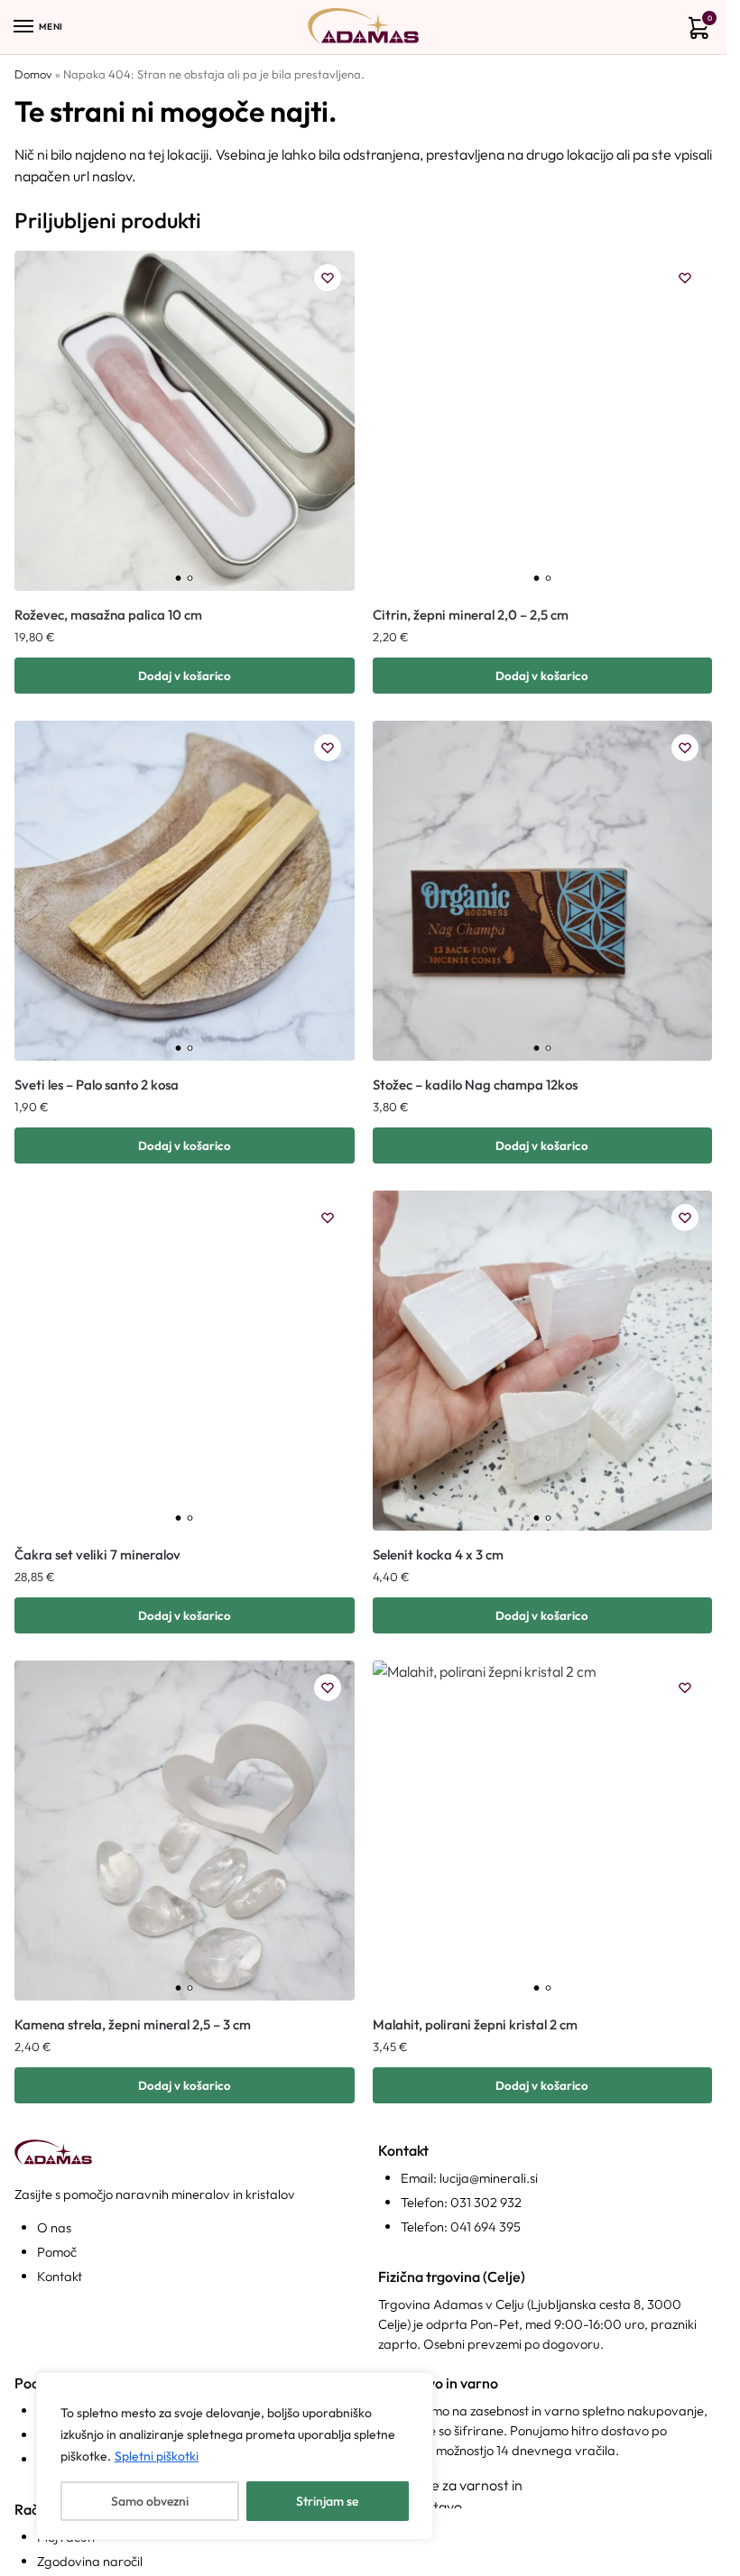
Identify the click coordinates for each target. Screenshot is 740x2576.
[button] (696, 31)
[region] (235, 2456)
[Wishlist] (328, 278)
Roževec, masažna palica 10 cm (108, 615)
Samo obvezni (150, 2501)
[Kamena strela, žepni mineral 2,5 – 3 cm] (185, 1831)
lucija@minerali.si (489, 2178)
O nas (54, 2227)
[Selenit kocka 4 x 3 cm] (543, 1361)
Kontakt (60, 2276)
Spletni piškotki (157, 2456)
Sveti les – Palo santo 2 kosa (97, 1085)
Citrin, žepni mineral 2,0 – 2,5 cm (471, 615)
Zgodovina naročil (90, 2561)
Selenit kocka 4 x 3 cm (438, 1555)
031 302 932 (486, 2202)
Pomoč (57, 2252)
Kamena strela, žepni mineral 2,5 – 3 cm (133, 2024)
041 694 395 (486, 2226)
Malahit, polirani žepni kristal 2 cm (475, 2024)
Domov (33, 74)
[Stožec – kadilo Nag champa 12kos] (543, 891)
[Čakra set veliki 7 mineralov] (185, 1361)
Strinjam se (327, 2501)
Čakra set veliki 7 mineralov (97, 1555)
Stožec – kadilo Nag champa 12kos (475, 1085)
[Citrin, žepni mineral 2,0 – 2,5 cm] (543, 421)
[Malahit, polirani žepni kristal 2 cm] (543, 1831)
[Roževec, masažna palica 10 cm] (185, 421)
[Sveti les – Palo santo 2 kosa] (185, 891)
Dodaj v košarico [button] (185, 676)
